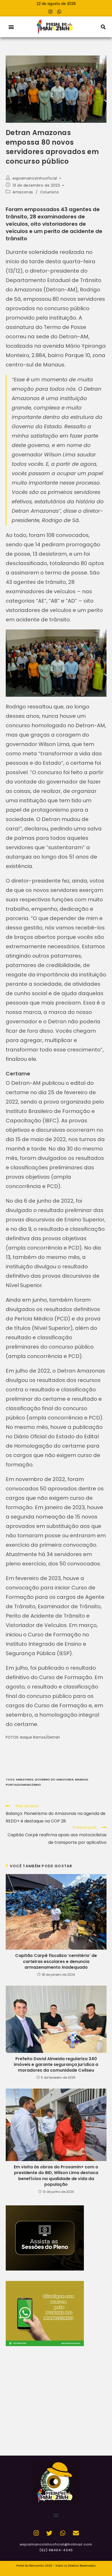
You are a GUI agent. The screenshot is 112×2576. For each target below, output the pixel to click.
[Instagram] (51, 11)
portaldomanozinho (23, 1785)
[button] (11, 27)
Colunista (49, 192)
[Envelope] (76, 2533)
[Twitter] (49, 2533)
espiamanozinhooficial (35, 178)
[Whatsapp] (59, 11)
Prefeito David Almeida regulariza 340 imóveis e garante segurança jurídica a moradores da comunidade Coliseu (56, 2065)
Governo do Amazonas (54, 1779)
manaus (81, 1779)
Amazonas (23, 192)
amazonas (24, 1779)
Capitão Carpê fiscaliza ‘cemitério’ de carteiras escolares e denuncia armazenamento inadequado (56, 1962)
